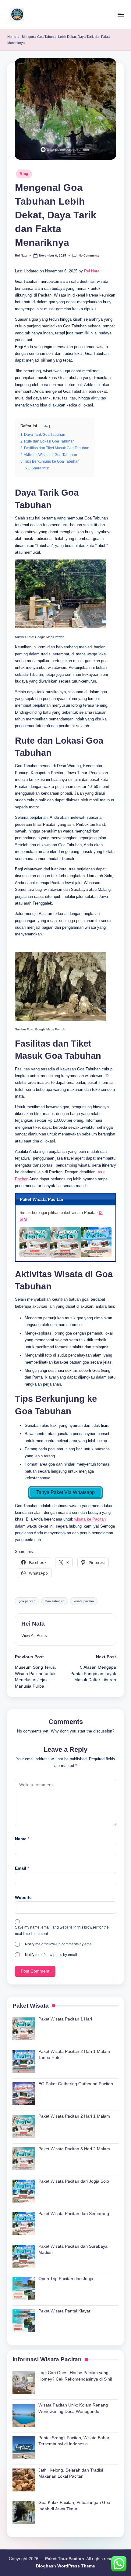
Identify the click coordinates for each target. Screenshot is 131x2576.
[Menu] (121, 15)
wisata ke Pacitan (90, 1519)
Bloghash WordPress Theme (65, 2566)
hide (45, 426)
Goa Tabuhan (55, 1601)
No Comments (89, 255)
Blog (24, 174)
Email (22, 1868)
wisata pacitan (84, 1601)
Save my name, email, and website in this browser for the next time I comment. (62, 1931)
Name (22, 1839)
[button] (34, 1636)
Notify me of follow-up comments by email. (60, 1944)
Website (23, 1898)
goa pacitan (27, 1601)
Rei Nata (92, 271)
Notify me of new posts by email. (51, 1955)
